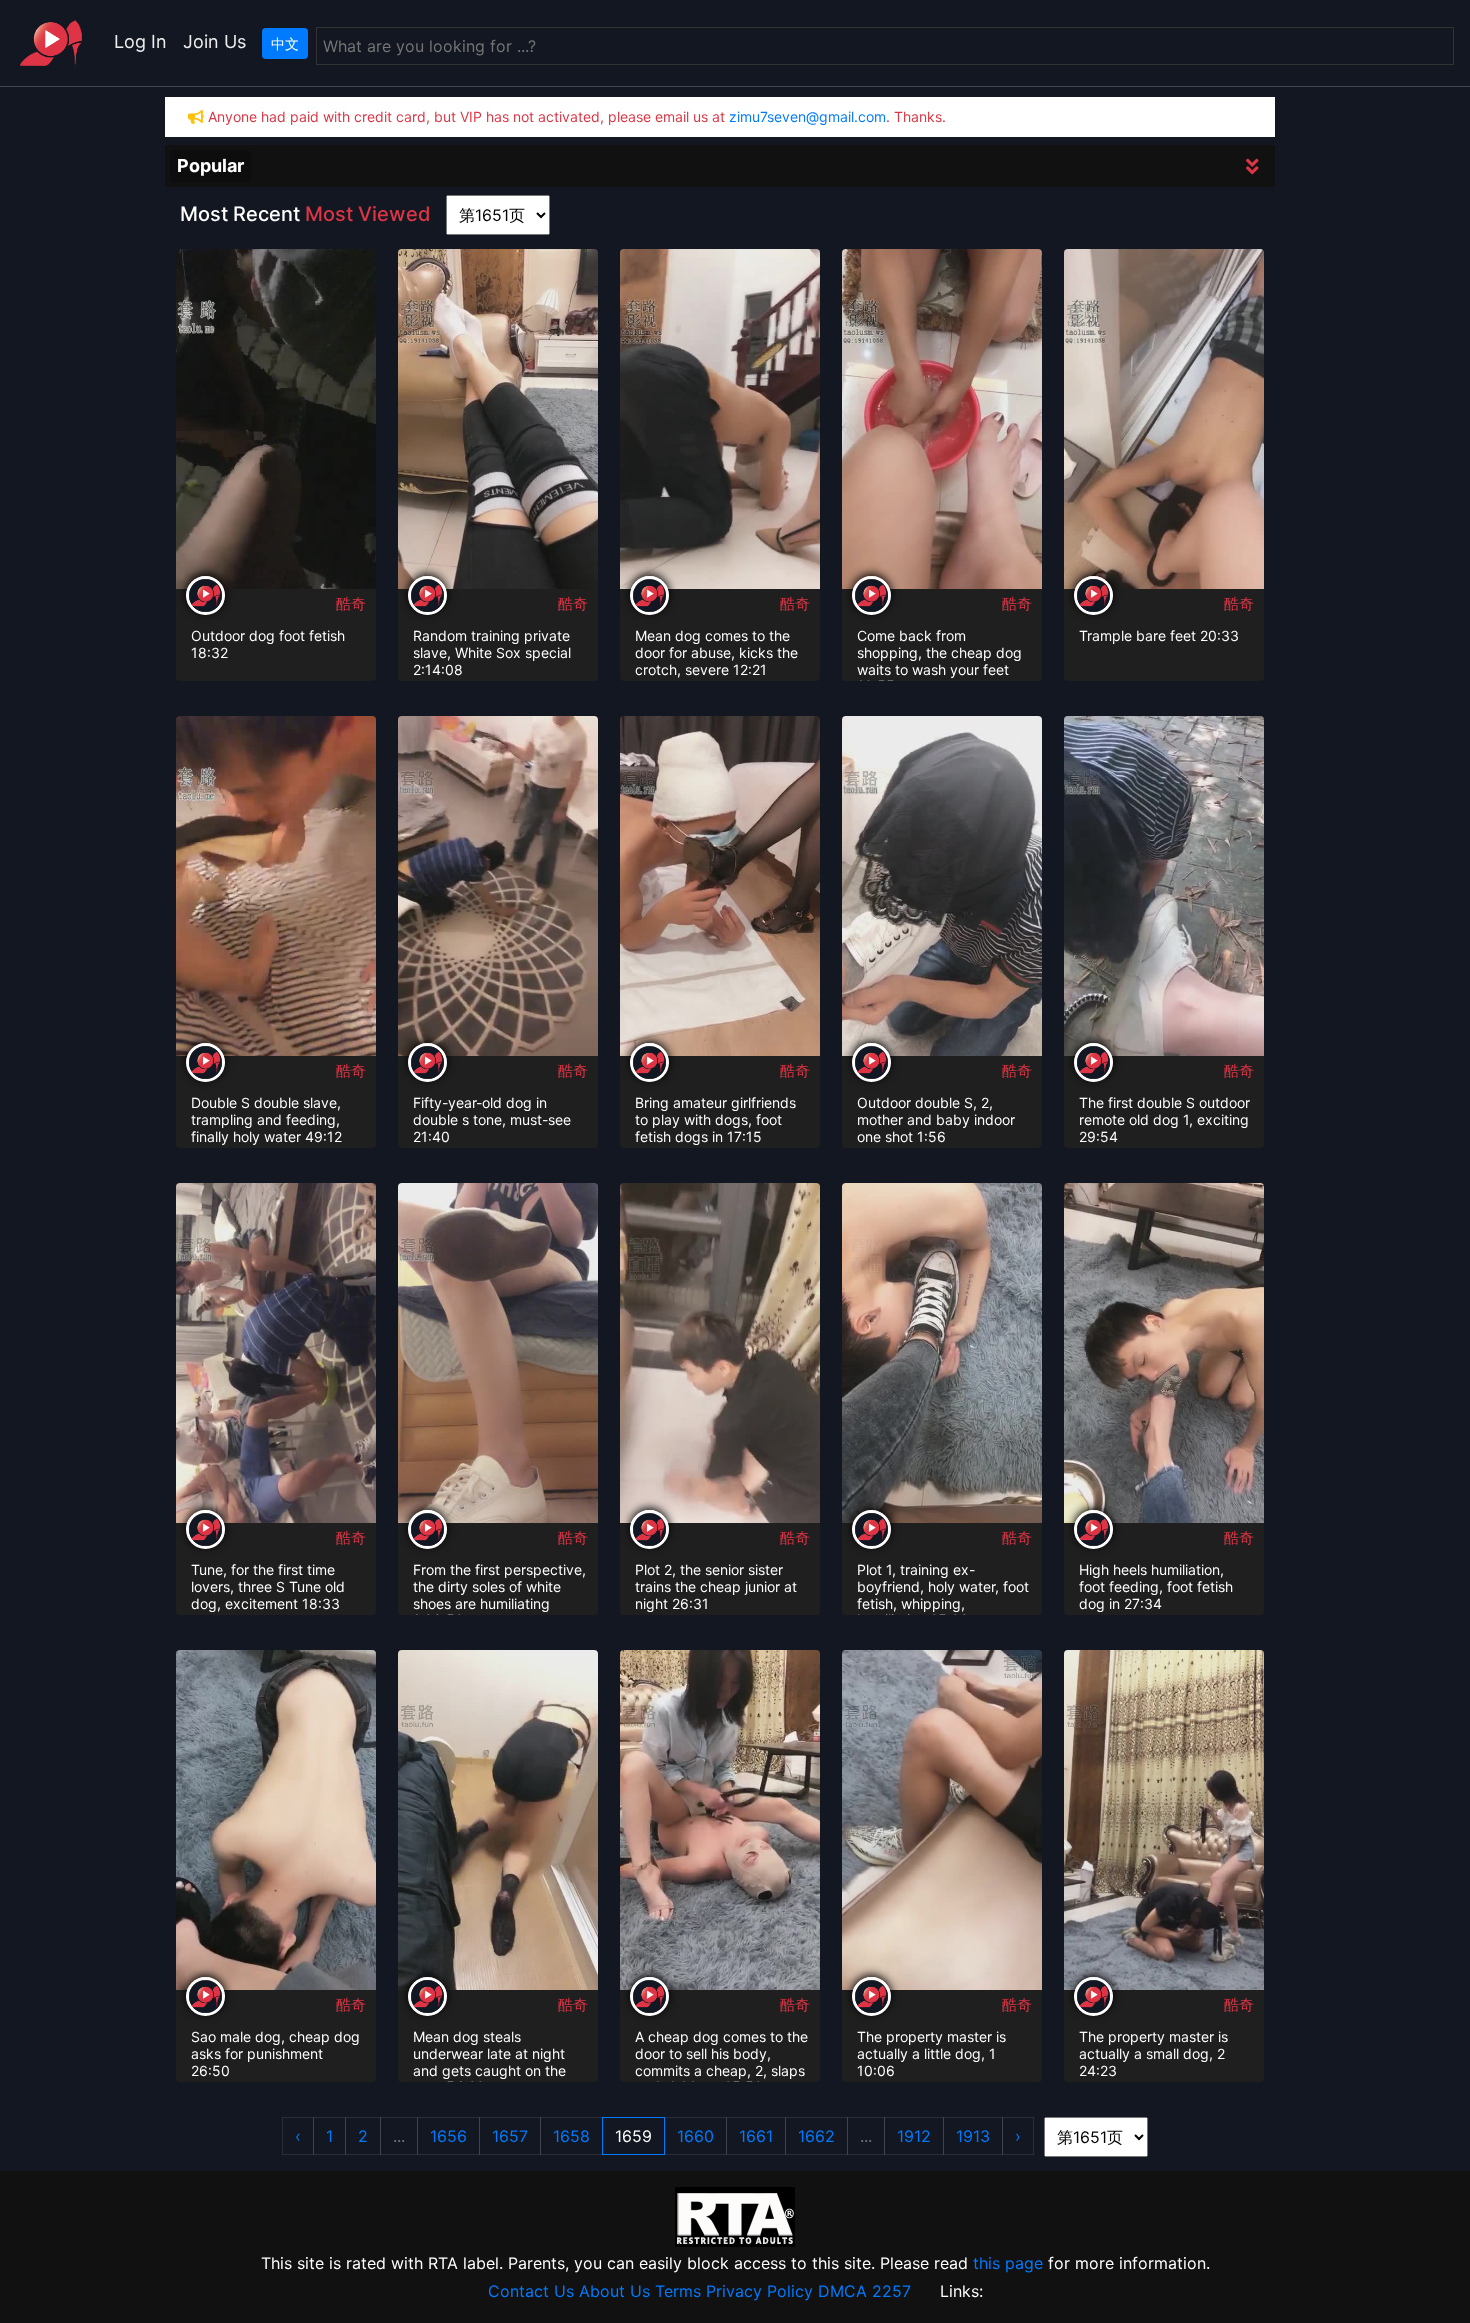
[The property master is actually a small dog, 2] (1164, 1822)
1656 (448, 2136)
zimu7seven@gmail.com (807, 116)
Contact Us (531, 2291)
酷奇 (351, 603)
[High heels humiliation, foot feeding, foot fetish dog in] (1164, 1355)
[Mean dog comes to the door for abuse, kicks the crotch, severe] (720, 421)
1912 (914, 2136)
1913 (973, 2136)
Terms (678, 2291)
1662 (816, 2136)
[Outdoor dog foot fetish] (276, 421)
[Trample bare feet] (1164, 421)
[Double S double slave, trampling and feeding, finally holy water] (276, 888)
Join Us (214, 41)
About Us (614, 2291)
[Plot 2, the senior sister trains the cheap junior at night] (720, 1355)
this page (1008, 2263)
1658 (571, 2136)
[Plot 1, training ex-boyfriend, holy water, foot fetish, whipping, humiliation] (942, 1355)
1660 (695, 2136)
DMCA (842, 2291)
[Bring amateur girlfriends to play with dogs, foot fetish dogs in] (720, 888)
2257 (891, 2291)
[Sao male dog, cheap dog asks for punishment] (276, 1822)
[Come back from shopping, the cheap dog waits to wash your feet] (942, 421)
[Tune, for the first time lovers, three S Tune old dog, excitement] (276, 1355)
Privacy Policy (759, 2291)
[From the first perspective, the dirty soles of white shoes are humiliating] (498, 1355)
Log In (140, 41)
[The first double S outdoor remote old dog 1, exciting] (1164, 888)
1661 (756, 2136)
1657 (510, 2136)
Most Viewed (368, 214)
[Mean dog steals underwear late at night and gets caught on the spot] (498, 1822)
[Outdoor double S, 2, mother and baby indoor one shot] (942, 888)
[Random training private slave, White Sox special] (498, 421)
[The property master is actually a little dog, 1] (942, 1822)
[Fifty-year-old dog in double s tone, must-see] (498, 888)
